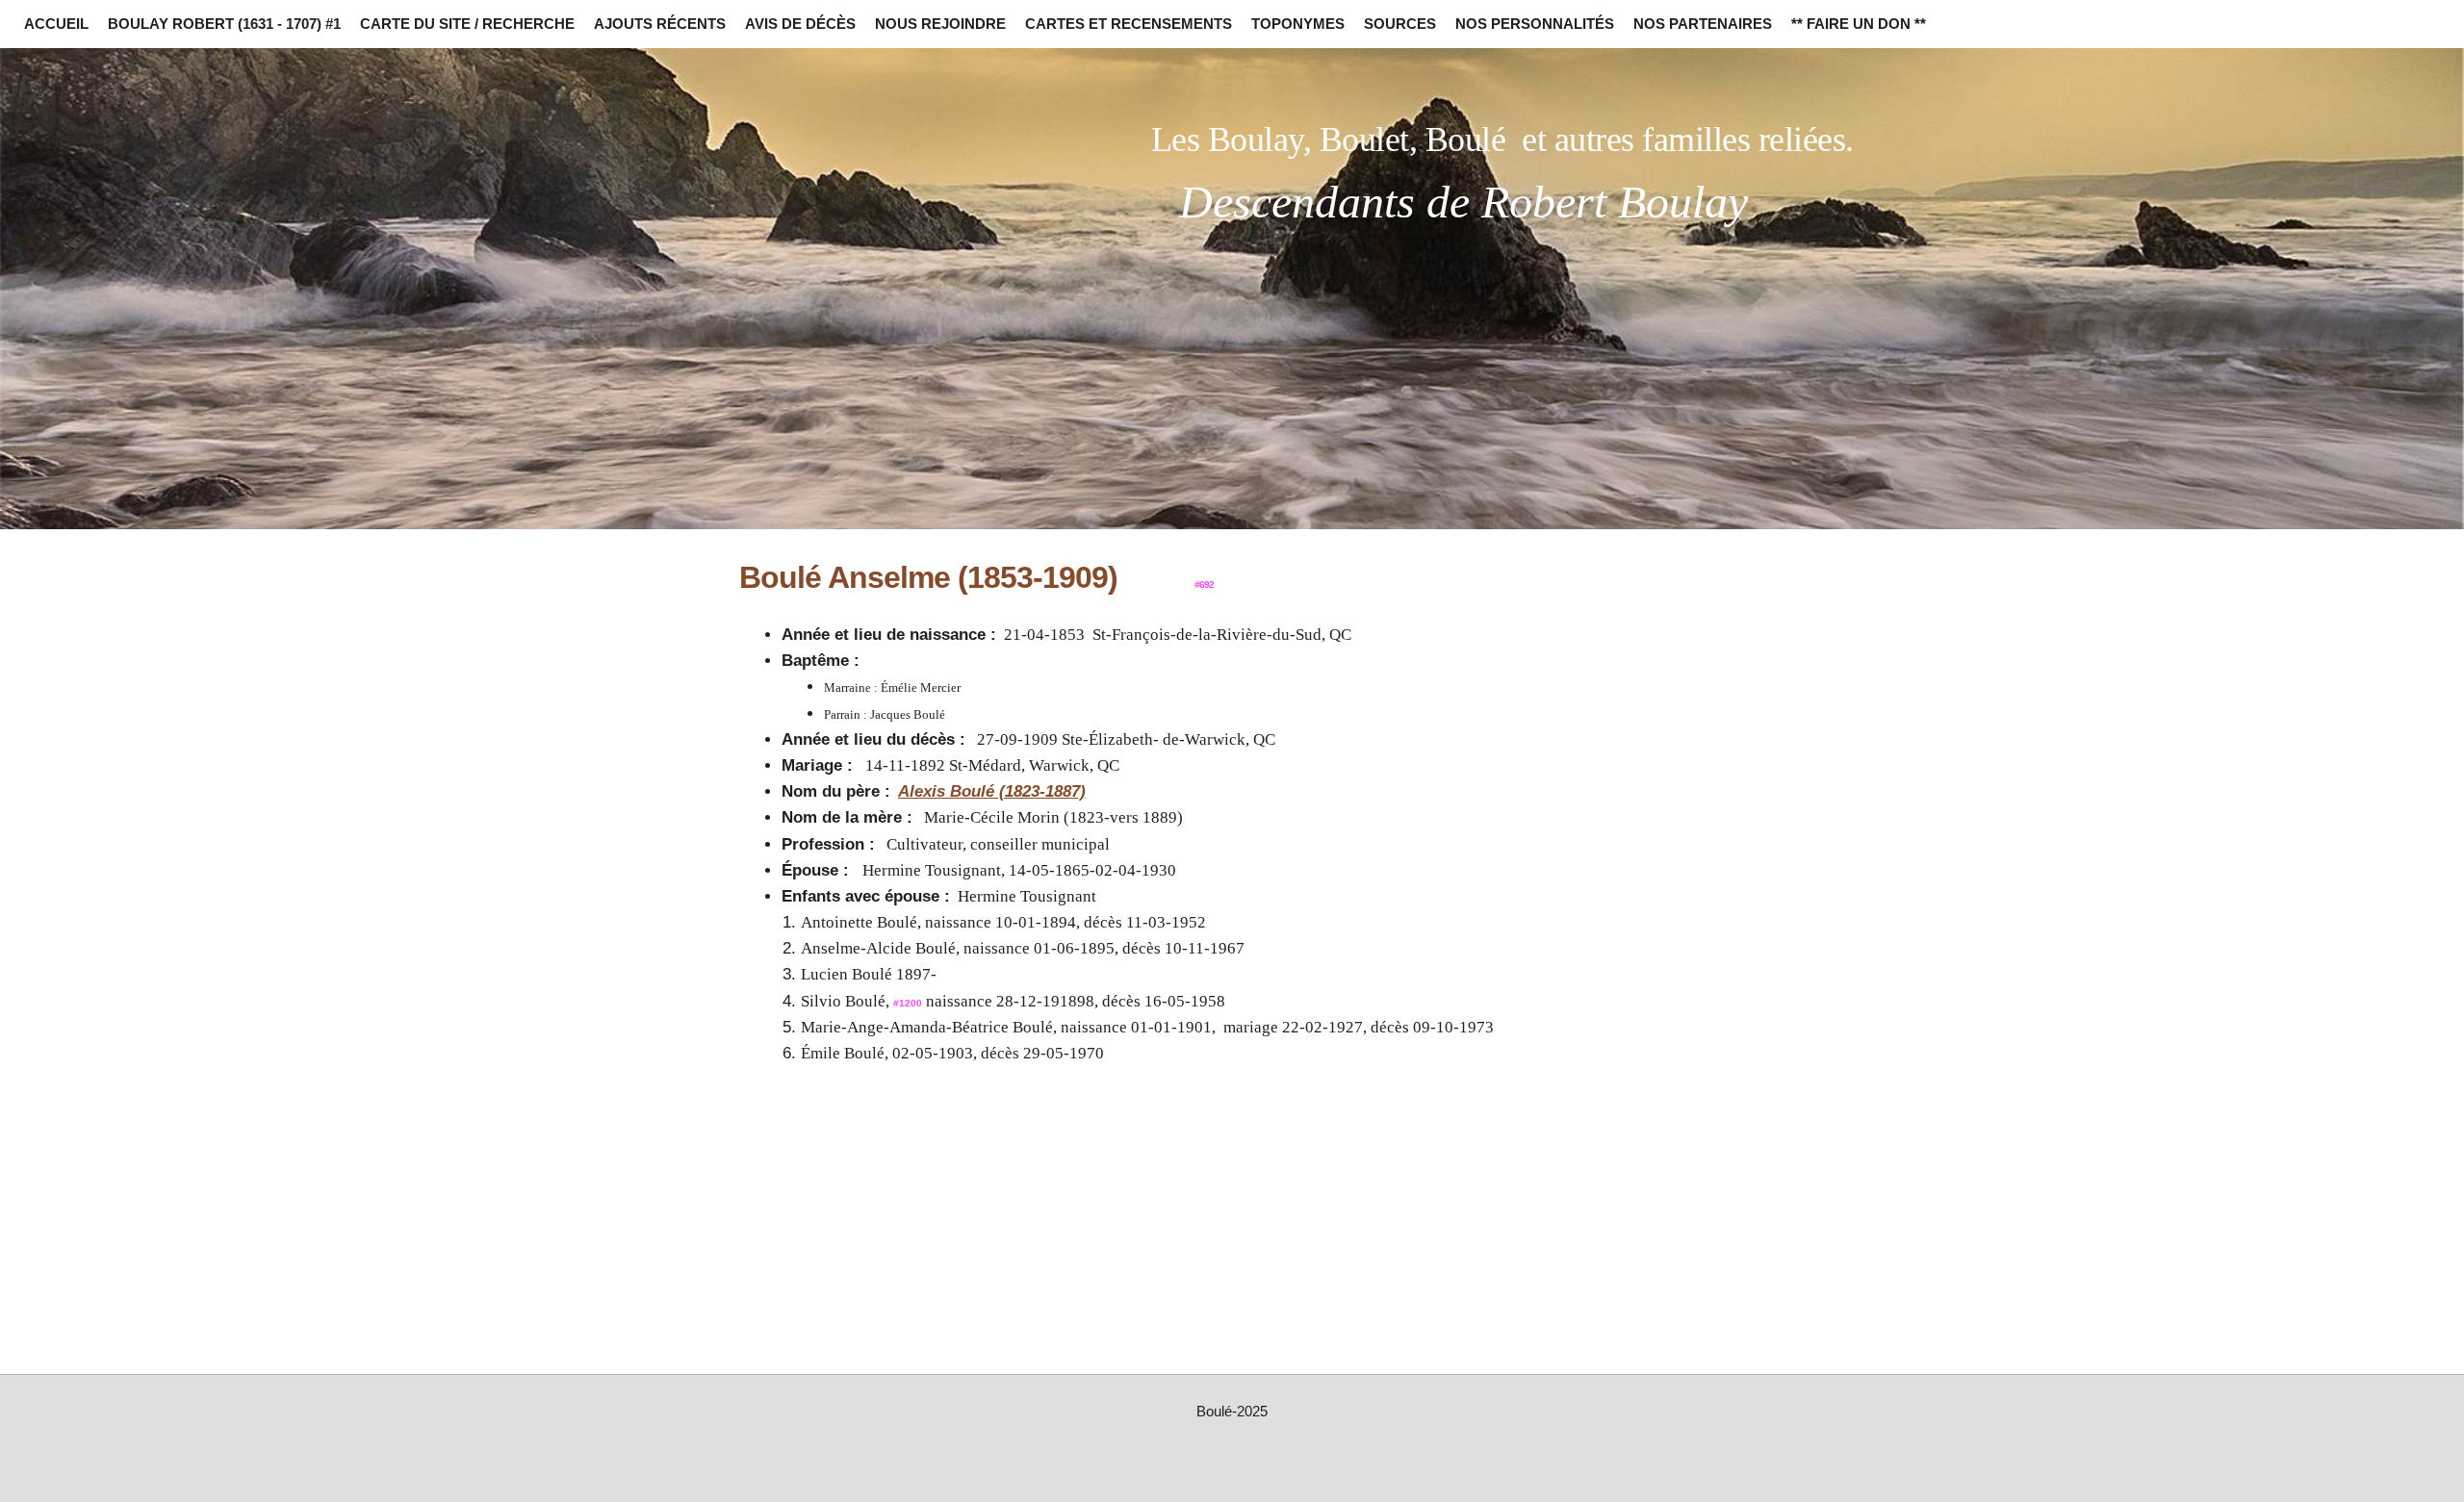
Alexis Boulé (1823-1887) (992, 791)
